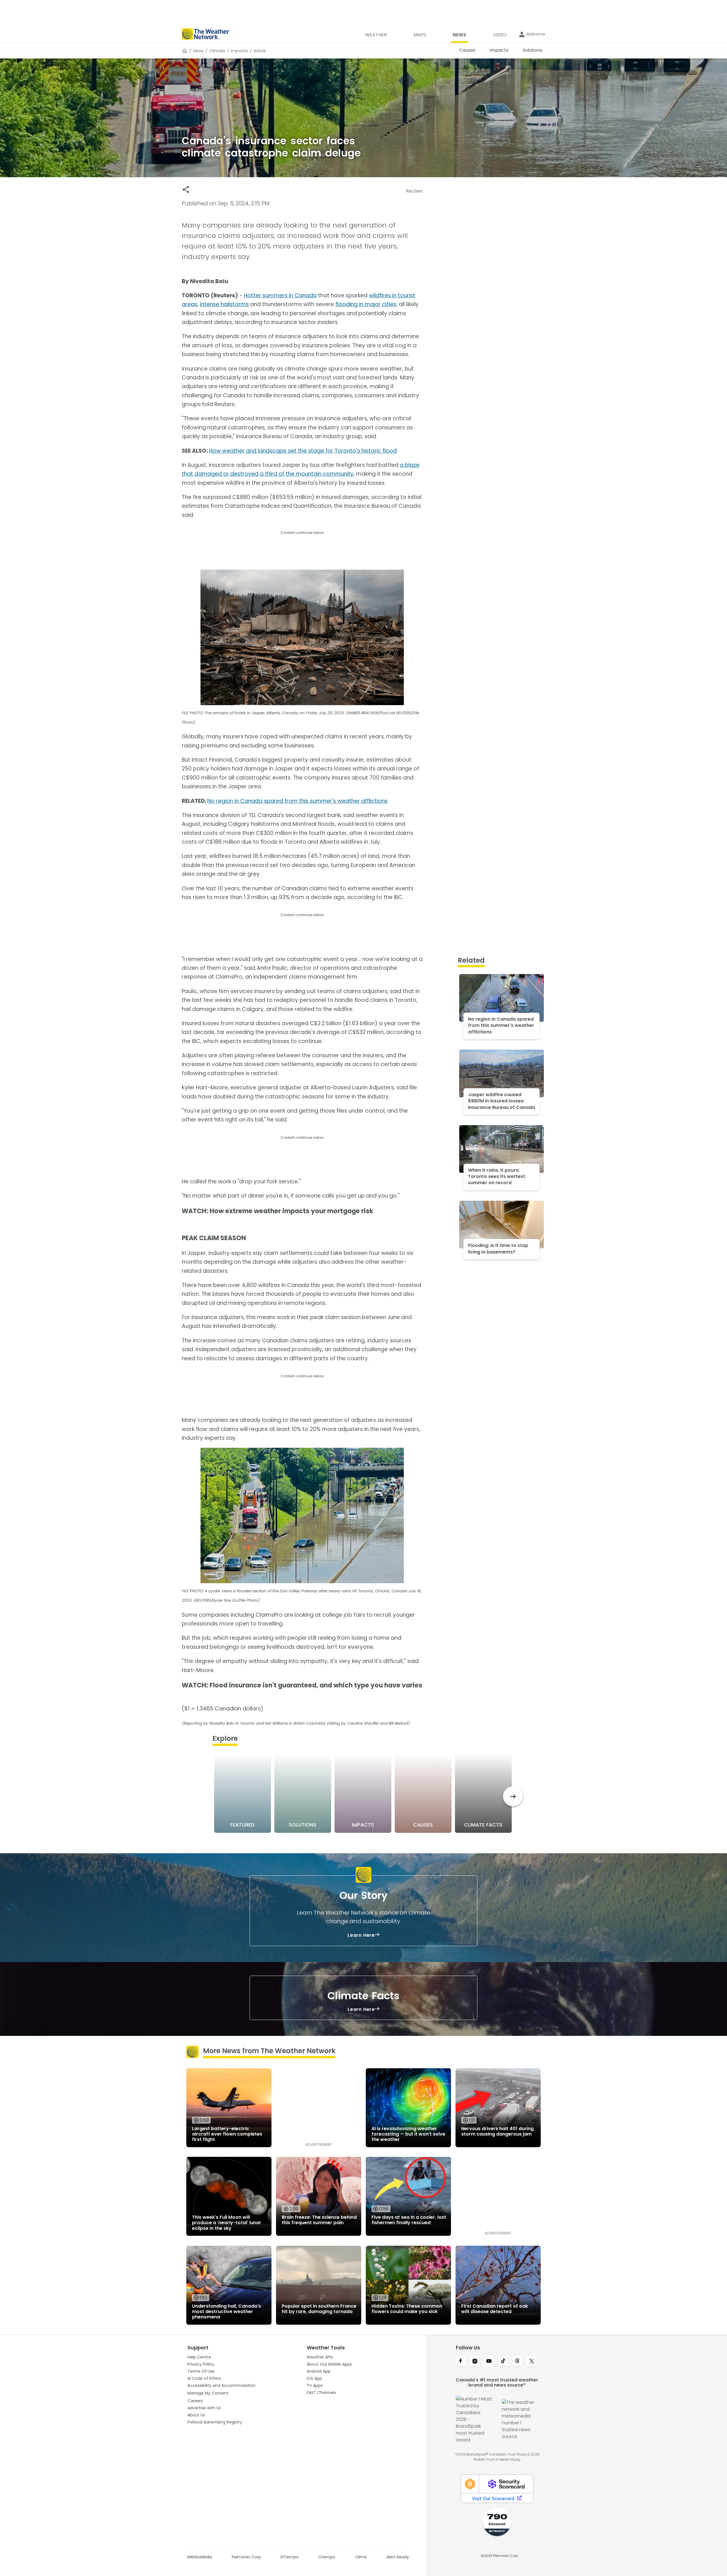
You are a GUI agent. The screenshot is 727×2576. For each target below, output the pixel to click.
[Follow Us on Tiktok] (503, 2362)
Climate (217, 51)
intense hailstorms (224, 304)
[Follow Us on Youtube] (489, 2362)
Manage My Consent (208, 2393)
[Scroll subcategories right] (513, 1796)
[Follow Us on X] (532, 2362)
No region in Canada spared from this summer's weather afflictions (297, 801)
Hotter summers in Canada (280, 295)
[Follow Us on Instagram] (475, 2362)
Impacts (239, 51)
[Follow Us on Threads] (517, 2362)
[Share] (186, 190)
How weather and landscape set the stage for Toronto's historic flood (303, 451)
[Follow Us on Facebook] (461, 2362)
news (198, 51)
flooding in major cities (366, 304)
